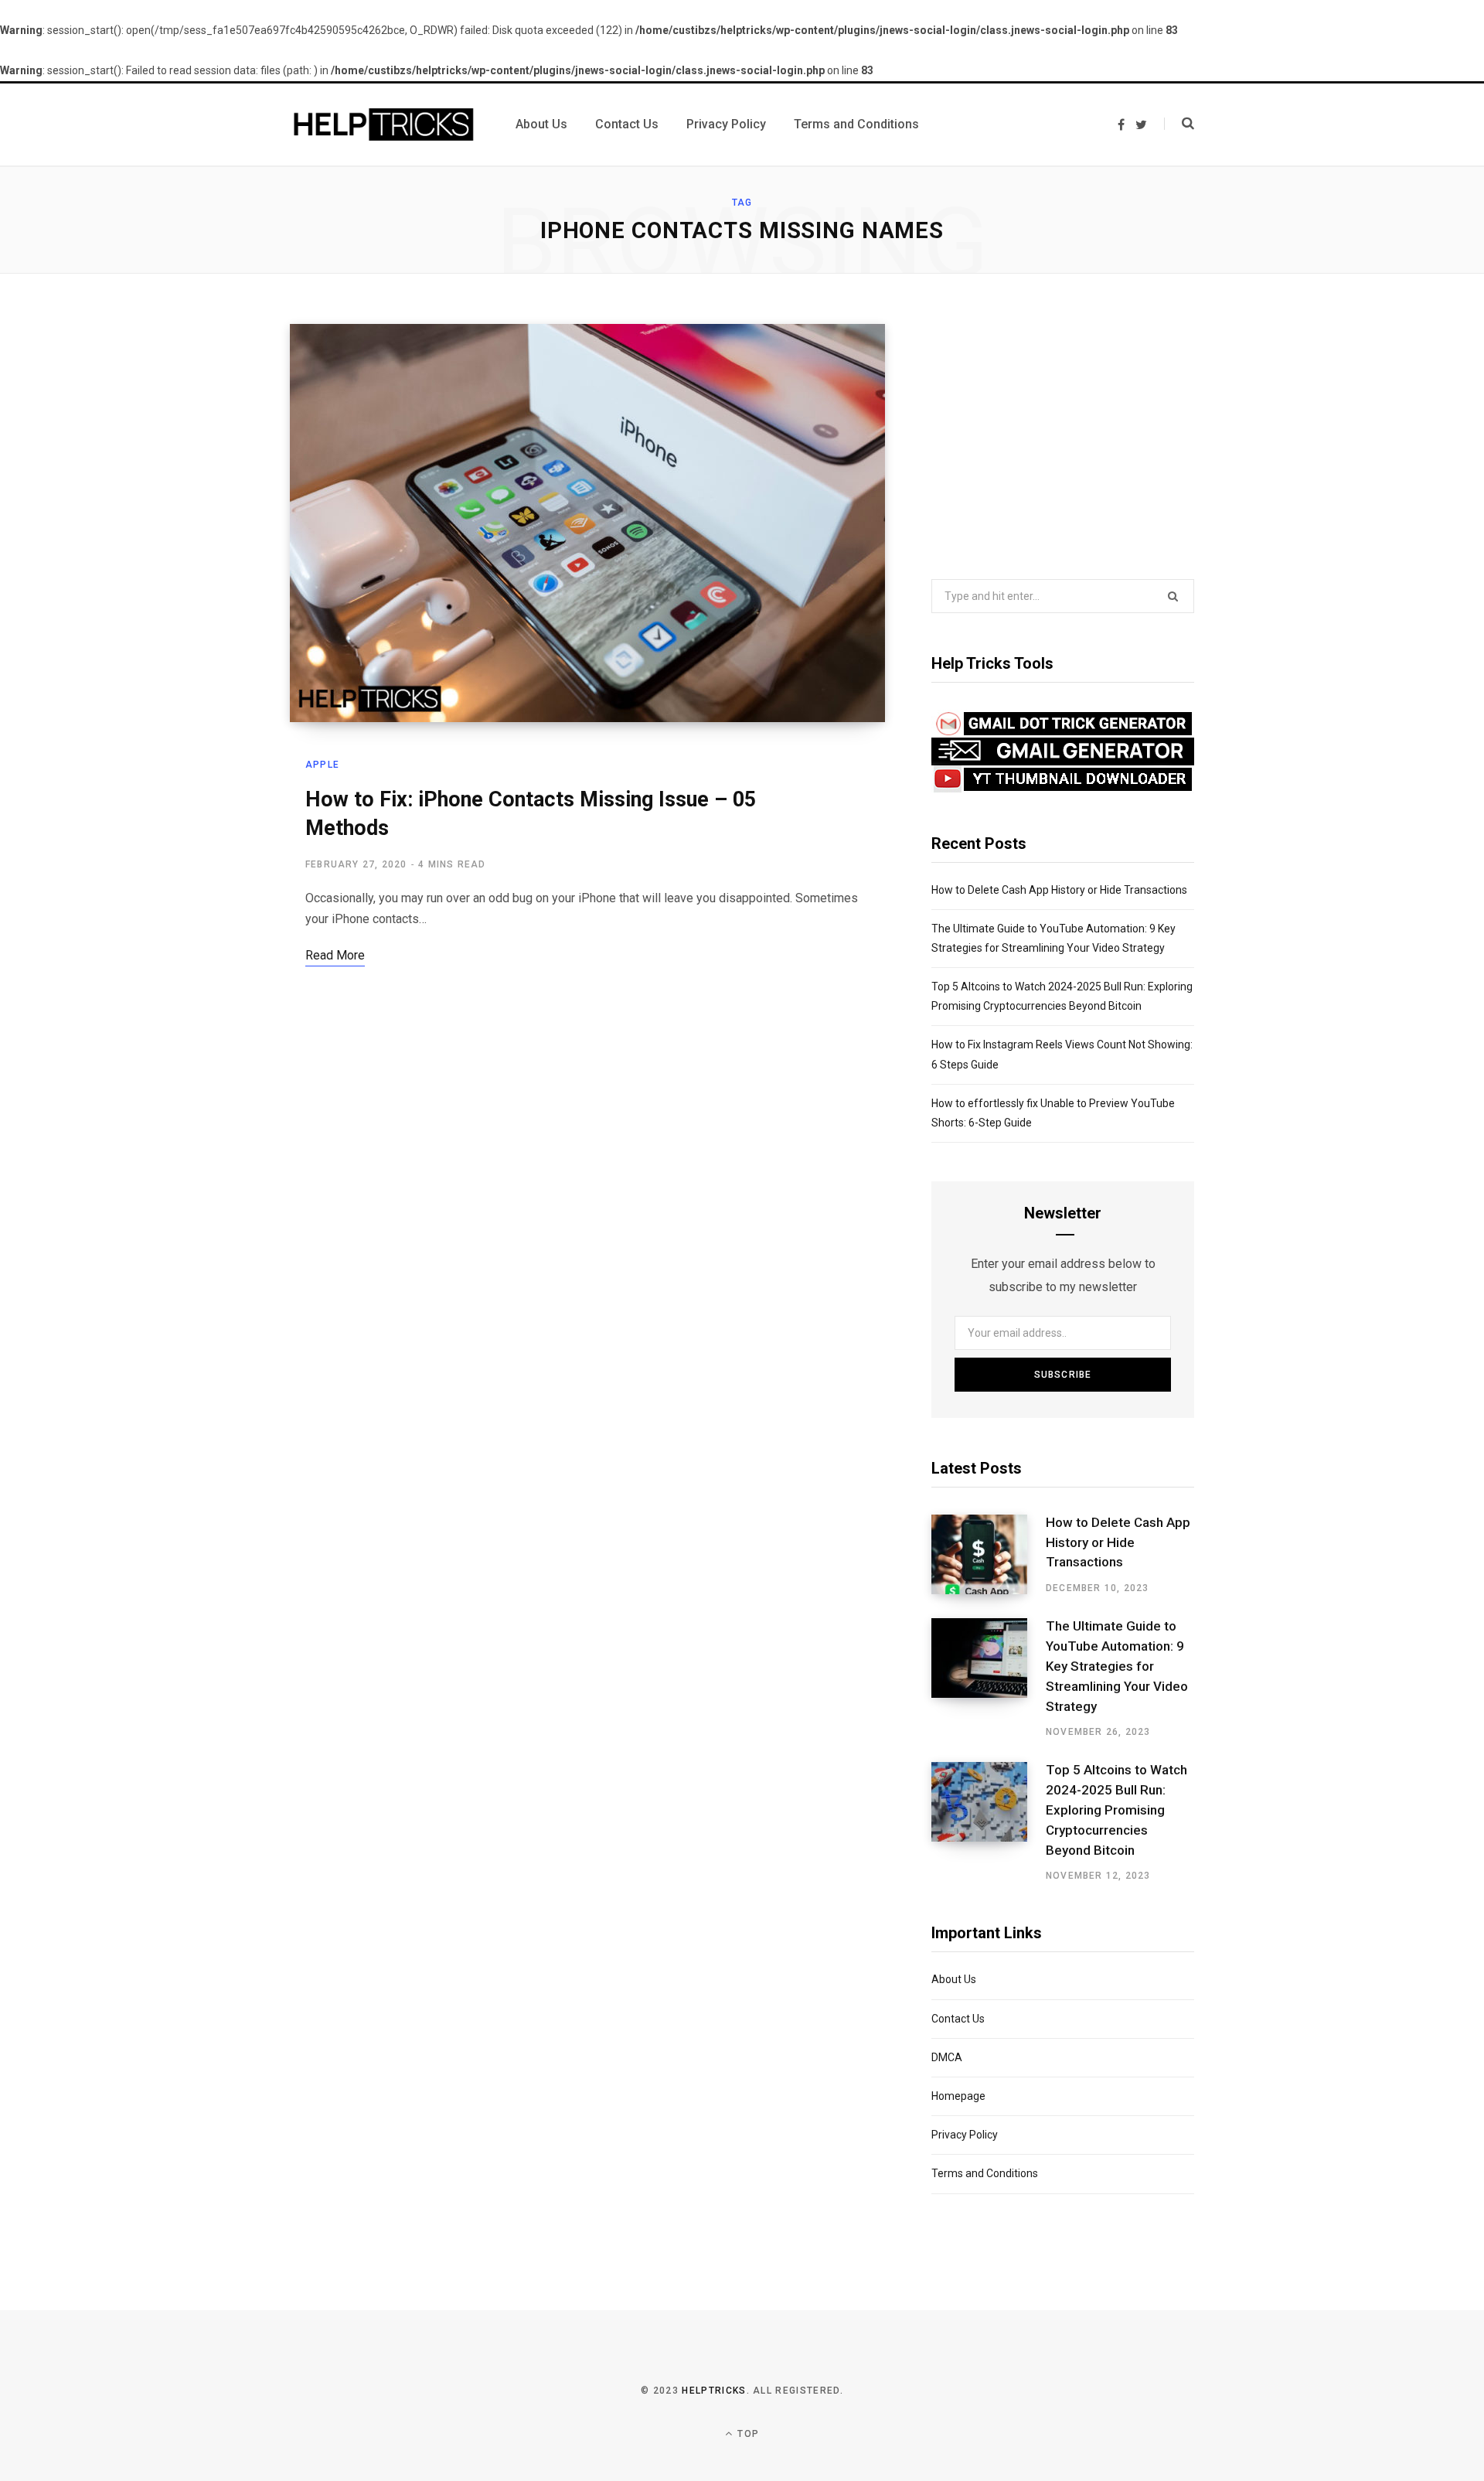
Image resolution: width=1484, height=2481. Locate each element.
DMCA (947, 2057)
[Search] (1179, 124)
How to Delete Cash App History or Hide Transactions (1059, 890)
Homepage (958, 2096)
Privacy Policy (965, 2135)
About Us (954, 1979)
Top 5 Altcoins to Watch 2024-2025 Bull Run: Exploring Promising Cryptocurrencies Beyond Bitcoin (1116, 1810)
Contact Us (958, 2019)
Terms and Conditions (985, 2173)
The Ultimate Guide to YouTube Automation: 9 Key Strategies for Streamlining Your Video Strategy (1117, 1666)
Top (747, 2434)
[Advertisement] (1063, 432)
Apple (322, 765)
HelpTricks (714, 2391)
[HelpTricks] (384, 124)
